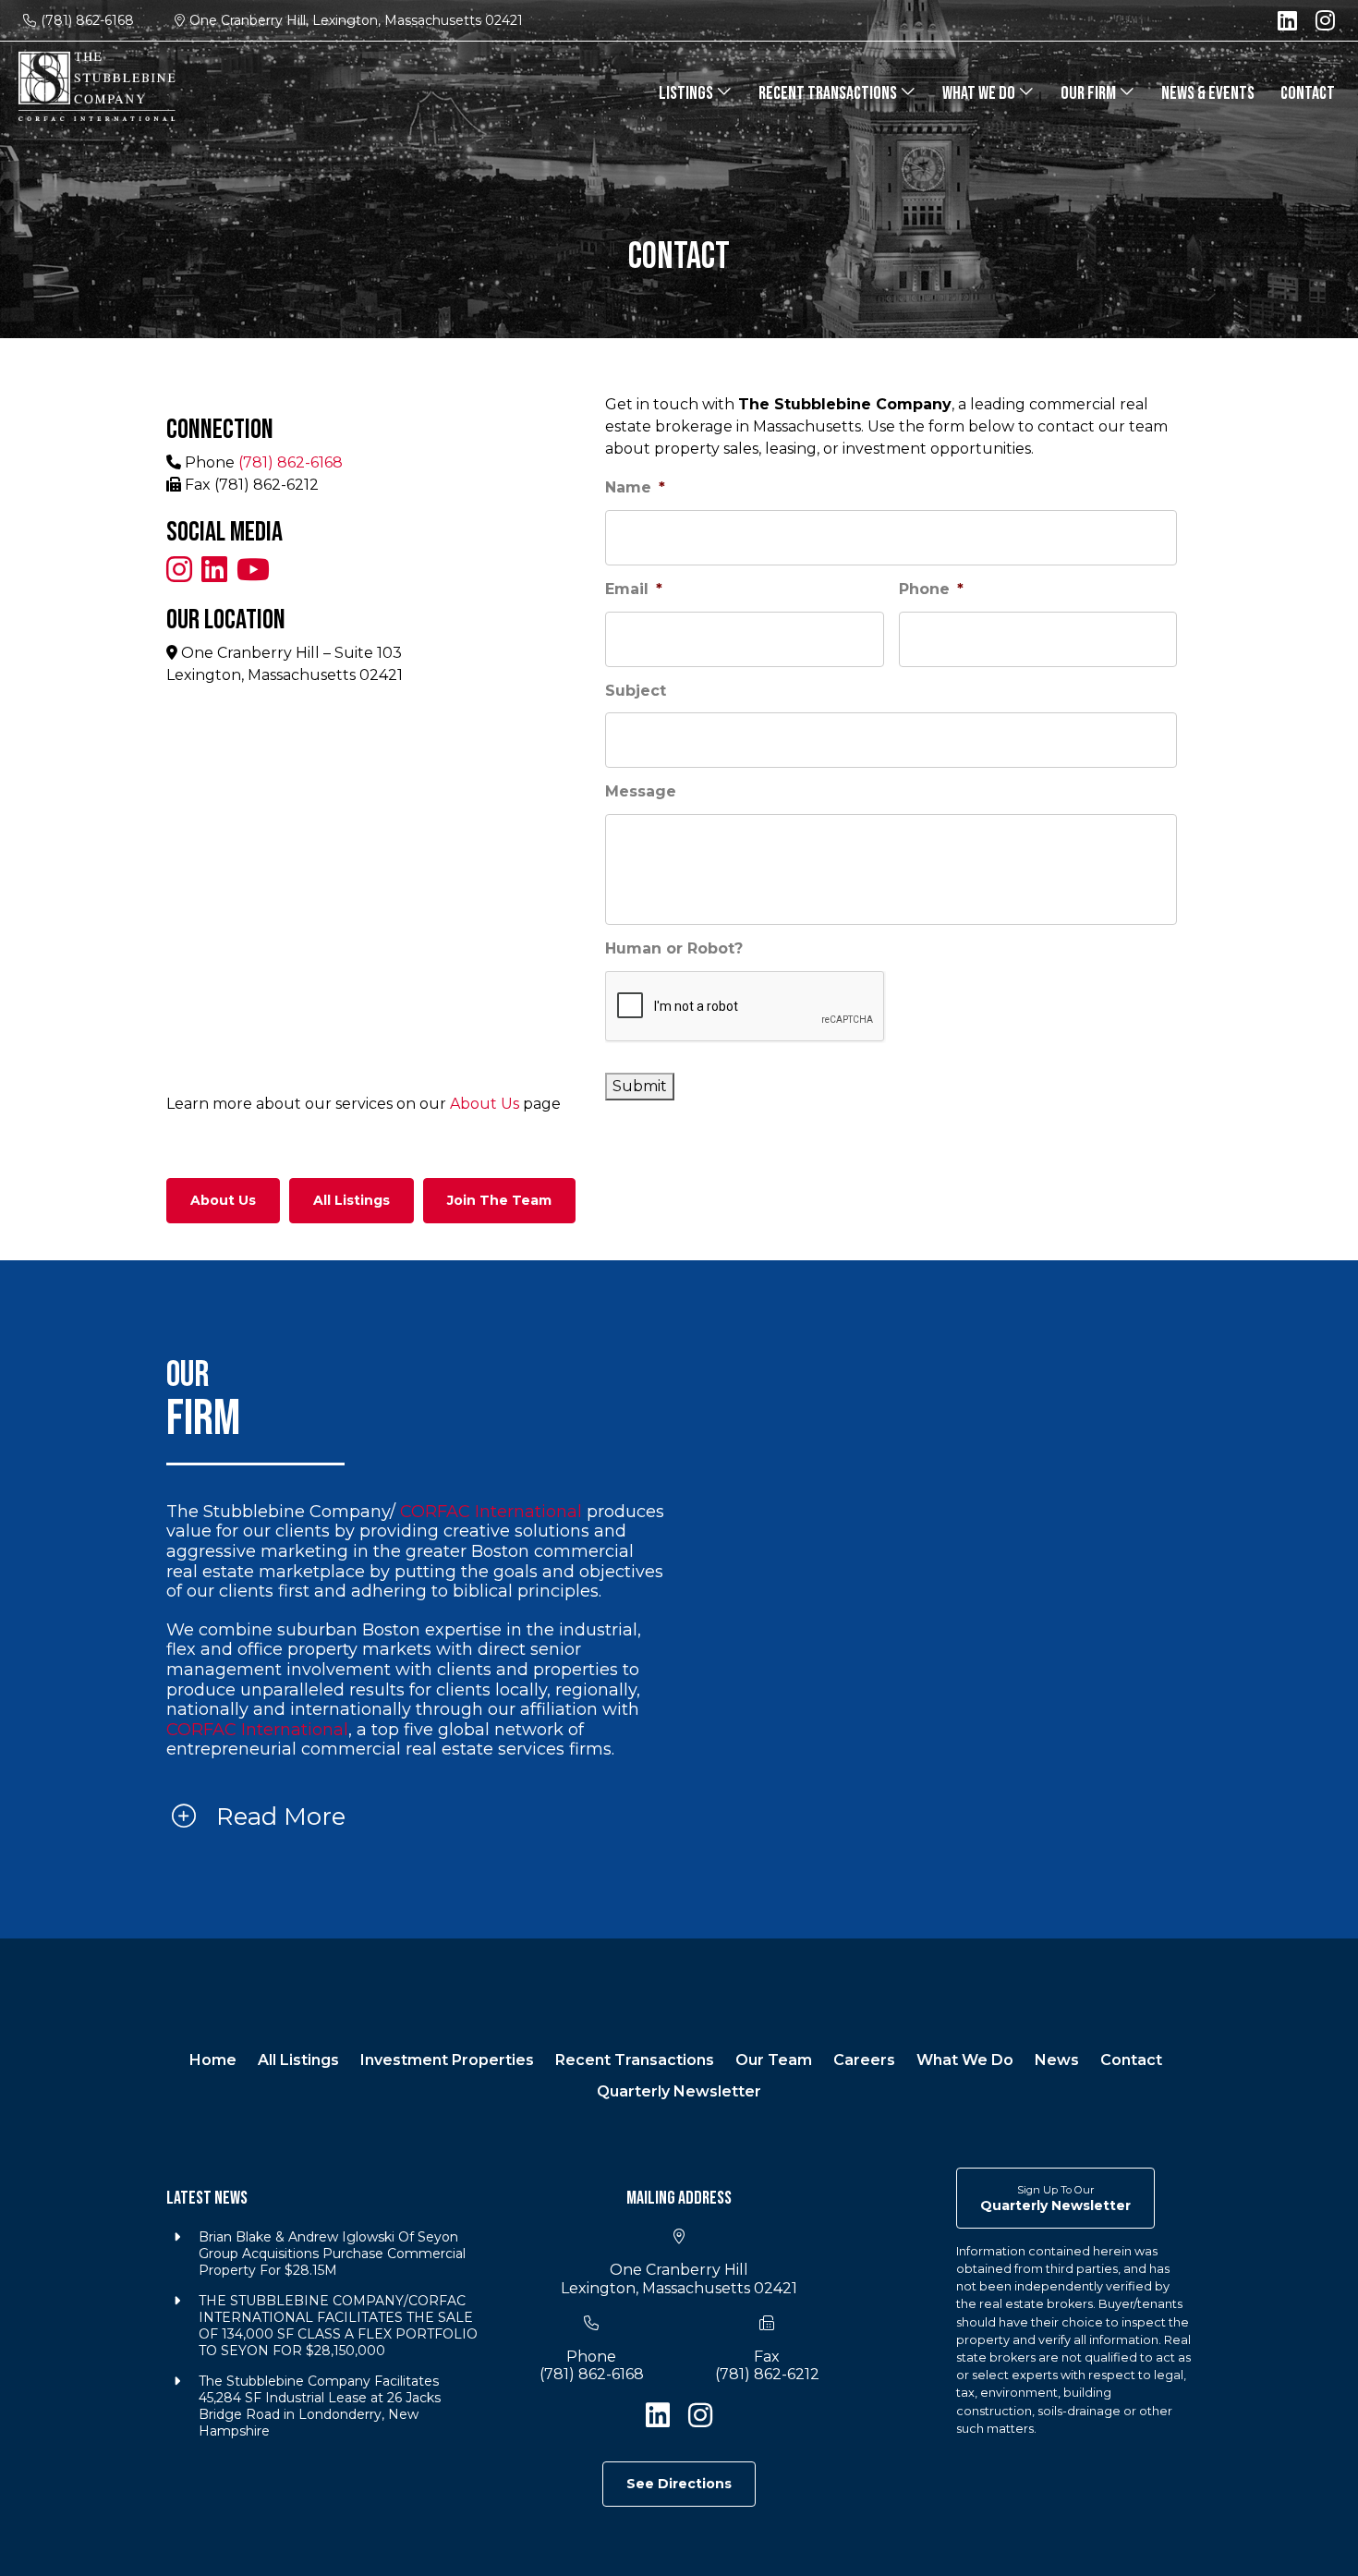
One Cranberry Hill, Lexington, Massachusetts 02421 (356, 20)
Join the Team (499, 1200)
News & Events (1208, 93)
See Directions (679, 2484)
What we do (980, 93)
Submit (640, 1086)
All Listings (352, 1200)
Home (213, 2060)
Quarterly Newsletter (679, 2091)
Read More (278, 1817)
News (1057, 2060)
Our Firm (1090, 93)
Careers (864, 2060)
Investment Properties (447, 2060)
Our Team (774, 2060)
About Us (485, 1104)
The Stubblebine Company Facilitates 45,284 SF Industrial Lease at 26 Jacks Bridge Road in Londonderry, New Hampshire (320, 2406)
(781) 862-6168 (87, 20)
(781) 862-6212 (767, 2374)
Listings (687, 93)
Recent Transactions (829, 93)
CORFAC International (491, 1512)
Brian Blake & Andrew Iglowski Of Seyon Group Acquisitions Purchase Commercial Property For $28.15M (332, 2254)
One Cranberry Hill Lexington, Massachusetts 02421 (679, 2278)
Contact (1308, 93)
